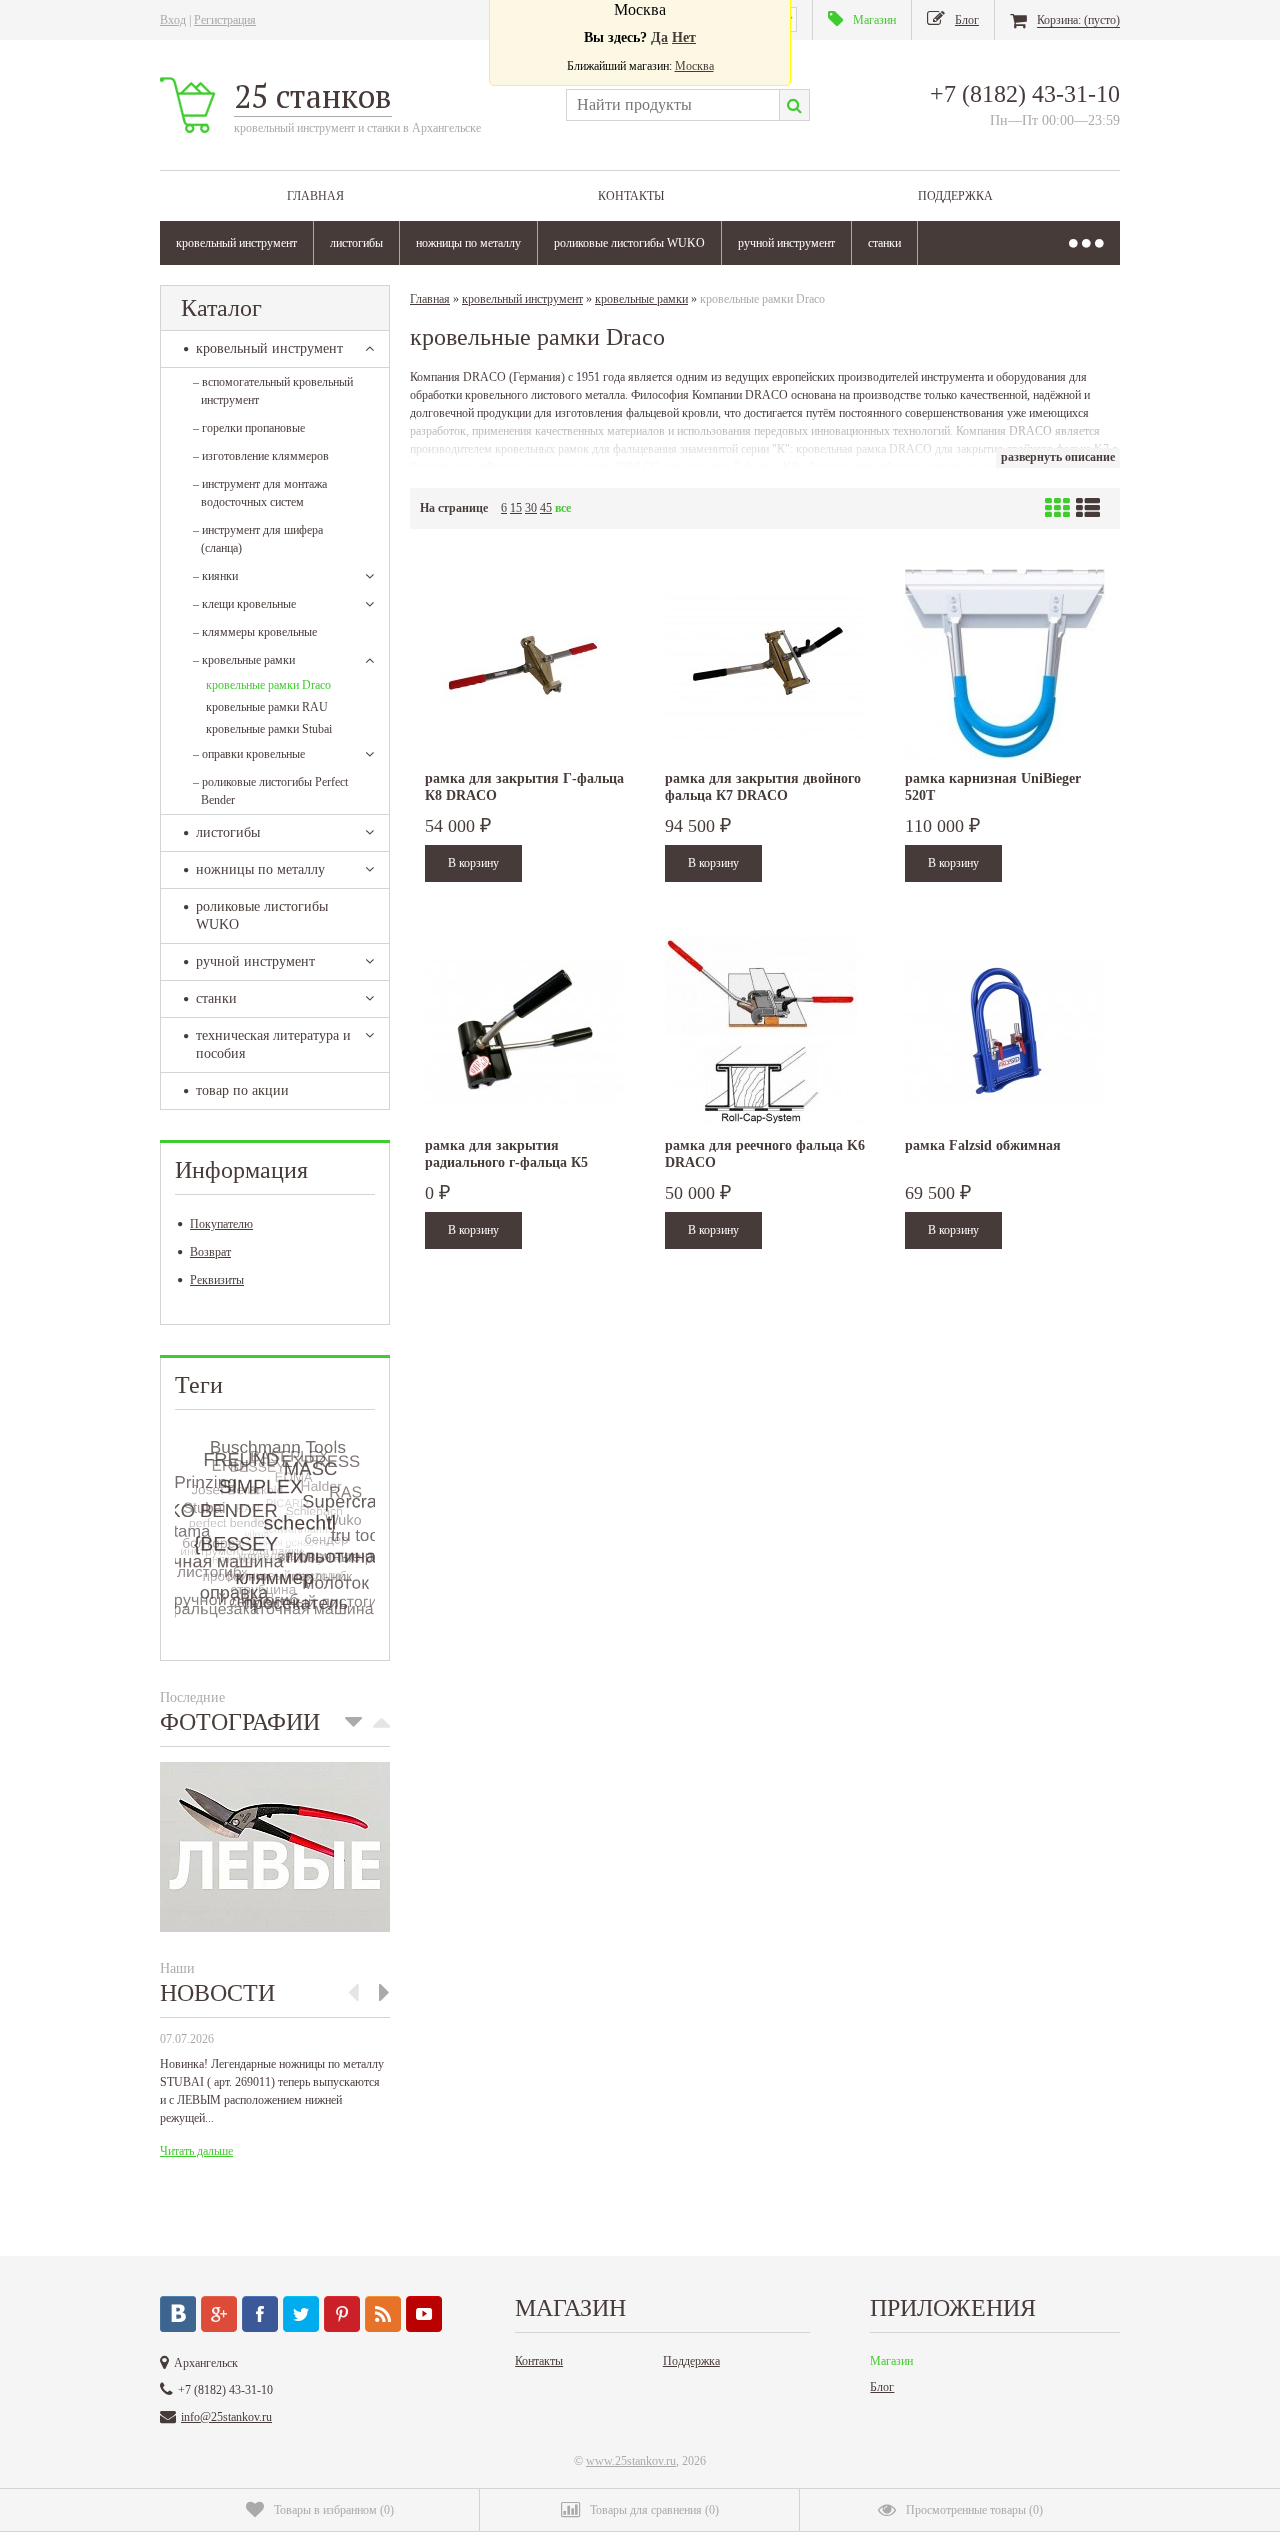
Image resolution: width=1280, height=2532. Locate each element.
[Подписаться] (383, 2314)
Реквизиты (217, 1280)
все (563, 508)
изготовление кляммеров (261, 456)
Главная (315, 196)
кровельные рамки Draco (268, 685)
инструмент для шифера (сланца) (258, 539)
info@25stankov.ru (226, 2417)
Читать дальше (196, 2151)
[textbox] (672, 105)
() (334, 2510)
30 (531, 508)
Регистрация (225, 20)
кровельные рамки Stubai (269, 729)
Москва (694, 66)
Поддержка (955, 196)
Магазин (891, 2361)
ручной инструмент (786, 243)
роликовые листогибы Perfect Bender (270, 791)
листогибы (356, 243)
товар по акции (242, 1090)
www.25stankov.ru (631, 2461)
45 (546, 508)
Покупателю (221, 1224)
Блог (882, 2387)
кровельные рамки (244, 660)
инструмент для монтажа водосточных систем (260, 493)
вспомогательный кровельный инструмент (273, 391)
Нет (684, 37)
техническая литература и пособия (273, 1044)
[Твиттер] (301, 2314)
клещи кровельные (244, 604)
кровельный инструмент (236, 243)
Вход (173, 20)
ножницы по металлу (468, 243)
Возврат (210, 1252)
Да (659, 37)
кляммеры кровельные (255, 632)
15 (516, 508)
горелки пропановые (249, 428)
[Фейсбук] (260, 2314)
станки (884, 243)
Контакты (631, 196)
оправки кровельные (249, 754)
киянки (215, 576)
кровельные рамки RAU (267, 707)
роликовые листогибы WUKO (629, 243)
